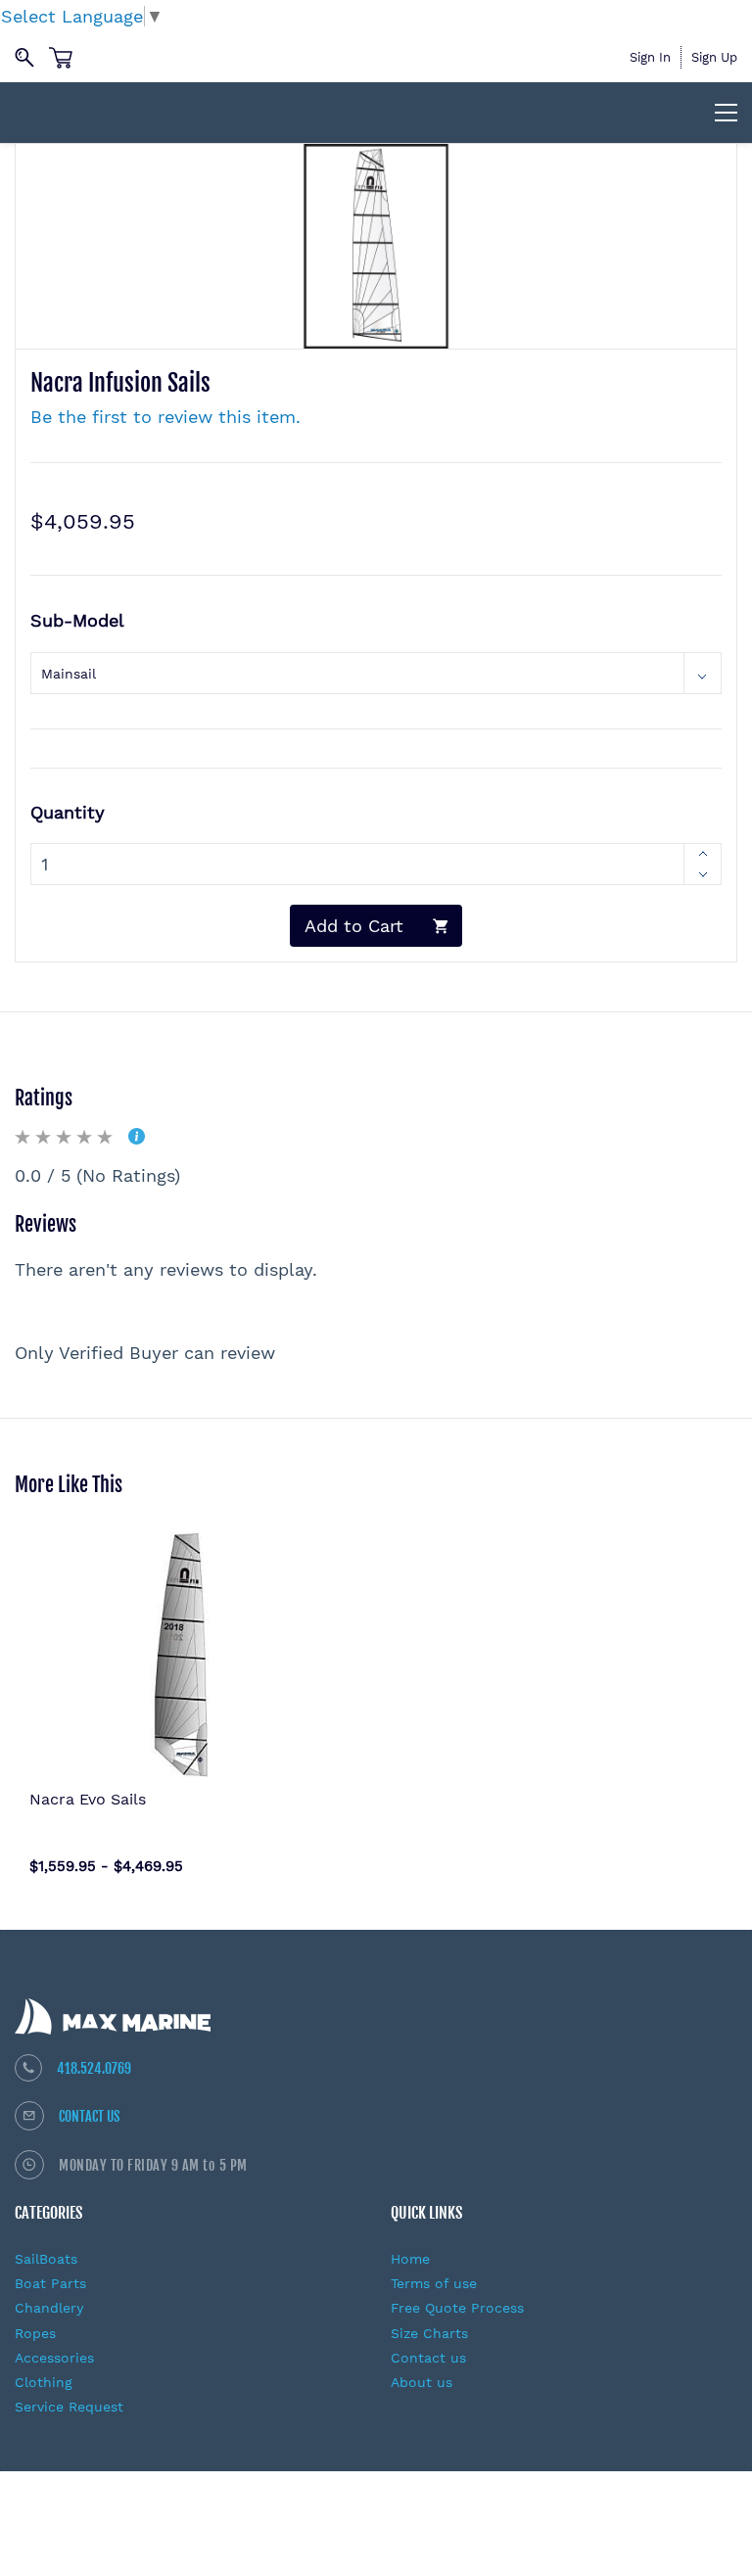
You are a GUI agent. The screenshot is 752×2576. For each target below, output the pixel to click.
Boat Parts (50, 2283)
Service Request (69, 2407)
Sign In (650, 57)
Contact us (428, 2358)
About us (422, 2382)
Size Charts (429, 2333)
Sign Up (714, 57)
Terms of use (434, 2283)
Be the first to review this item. (165, 417)
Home (410, 2259)
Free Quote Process (457, 2308)
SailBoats (46, 2259)
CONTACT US (90, 2116)
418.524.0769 (94, 2068)
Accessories (54, 2358)
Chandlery (49, 2308)
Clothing (44, 2382)
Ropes (35, 2333)
